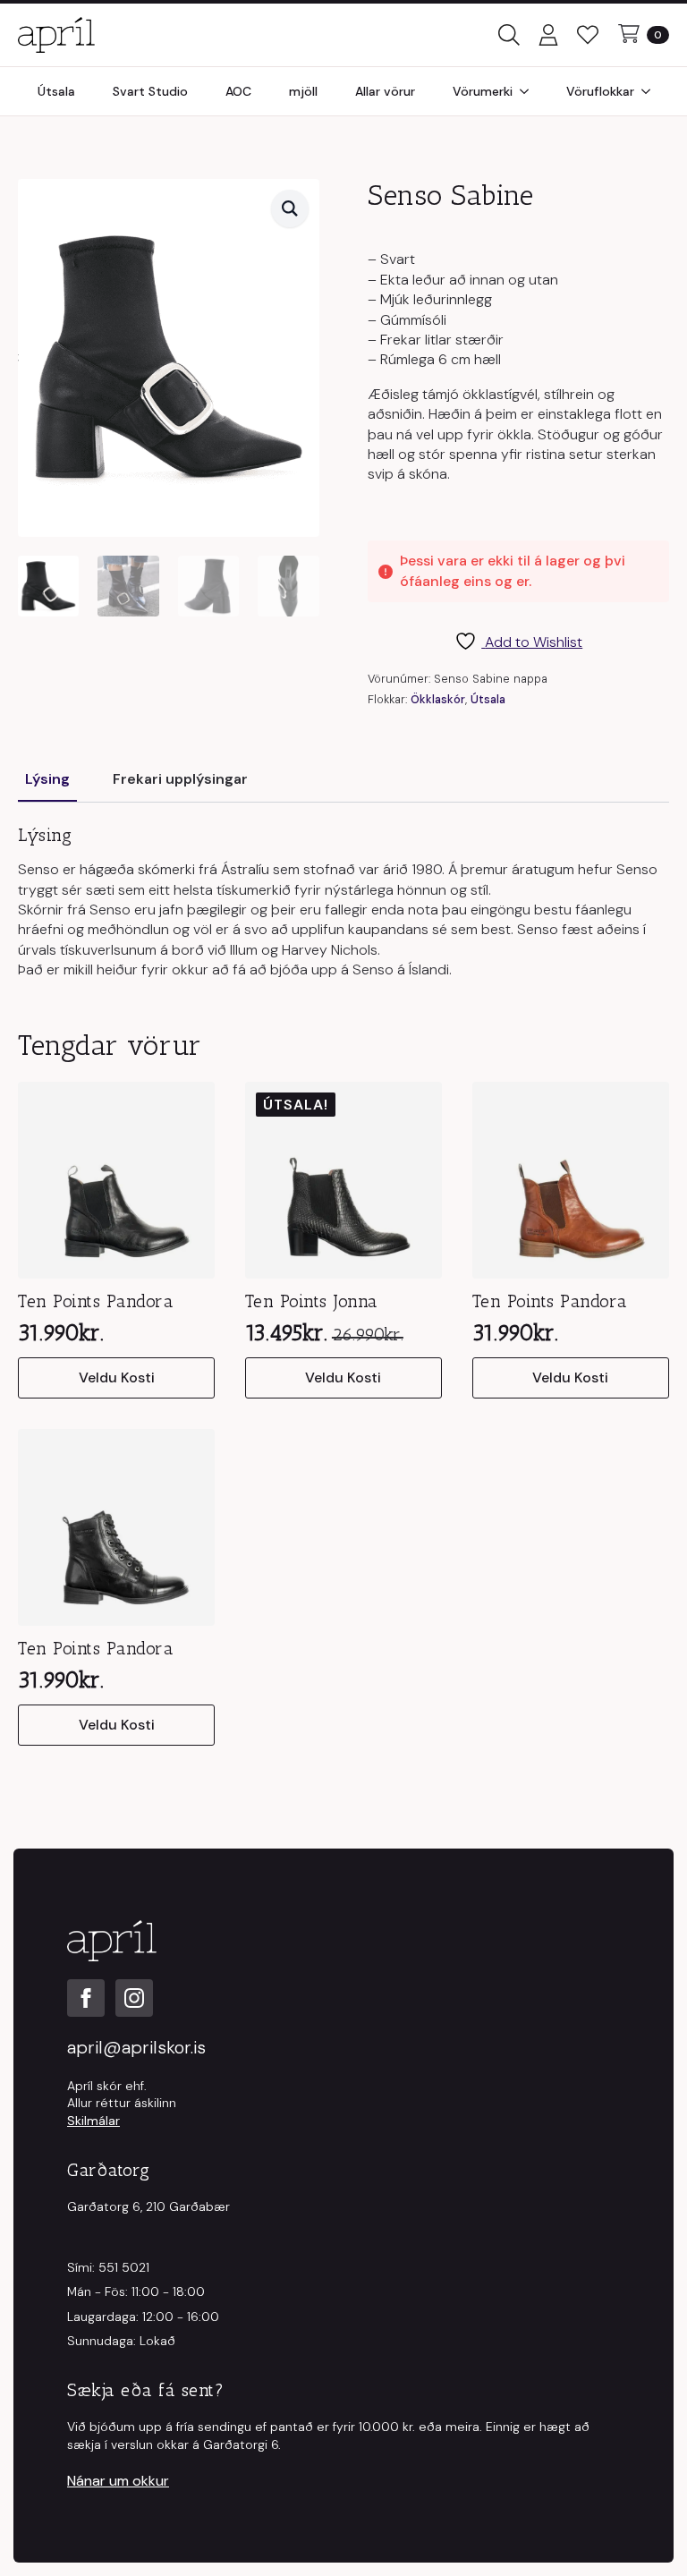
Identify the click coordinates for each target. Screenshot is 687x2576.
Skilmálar (93, 2121)
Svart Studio (150, 91)
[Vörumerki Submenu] (530, 91)
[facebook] (86, 1998)
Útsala (56, 91)
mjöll (303, 91)
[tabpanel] (343, 902)
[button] (290, 208)
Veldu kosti (117, 1377)
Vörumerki (483, 91)
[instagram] (134, 1998)
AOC (238, 91)
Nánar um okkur (118, 2481)
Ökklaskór (438, 699)
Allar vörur (385, 91)
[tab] (47, 779)
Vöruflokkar (600, 91)
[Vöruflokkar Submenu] (651, 91)
